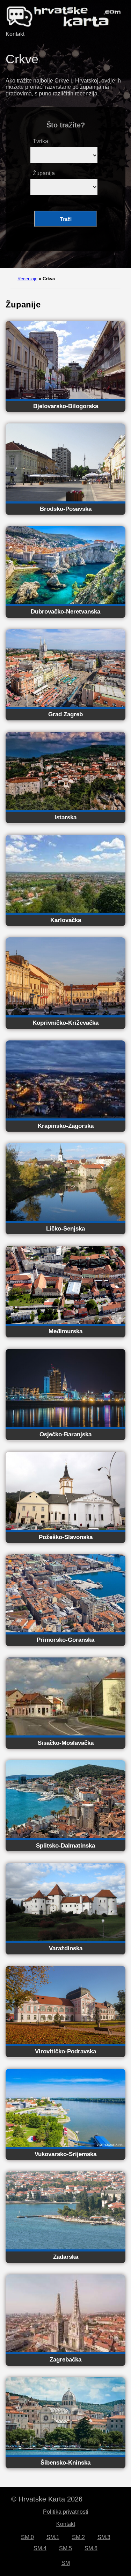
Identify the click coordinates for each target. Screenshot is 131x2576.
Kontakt (15, 34)
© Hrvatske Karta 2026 (47, 2499)
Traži (66, 219)
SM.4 (40, 2548)
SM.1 (53, 2537)
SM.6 (91, 2548)
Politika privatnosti (66, 2512)
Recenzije (27, 279)
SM (66, 2563)
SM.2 (78, 2537)
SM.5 (65, 2548)
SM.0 (27, 2537)
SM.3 (104, 2537)
